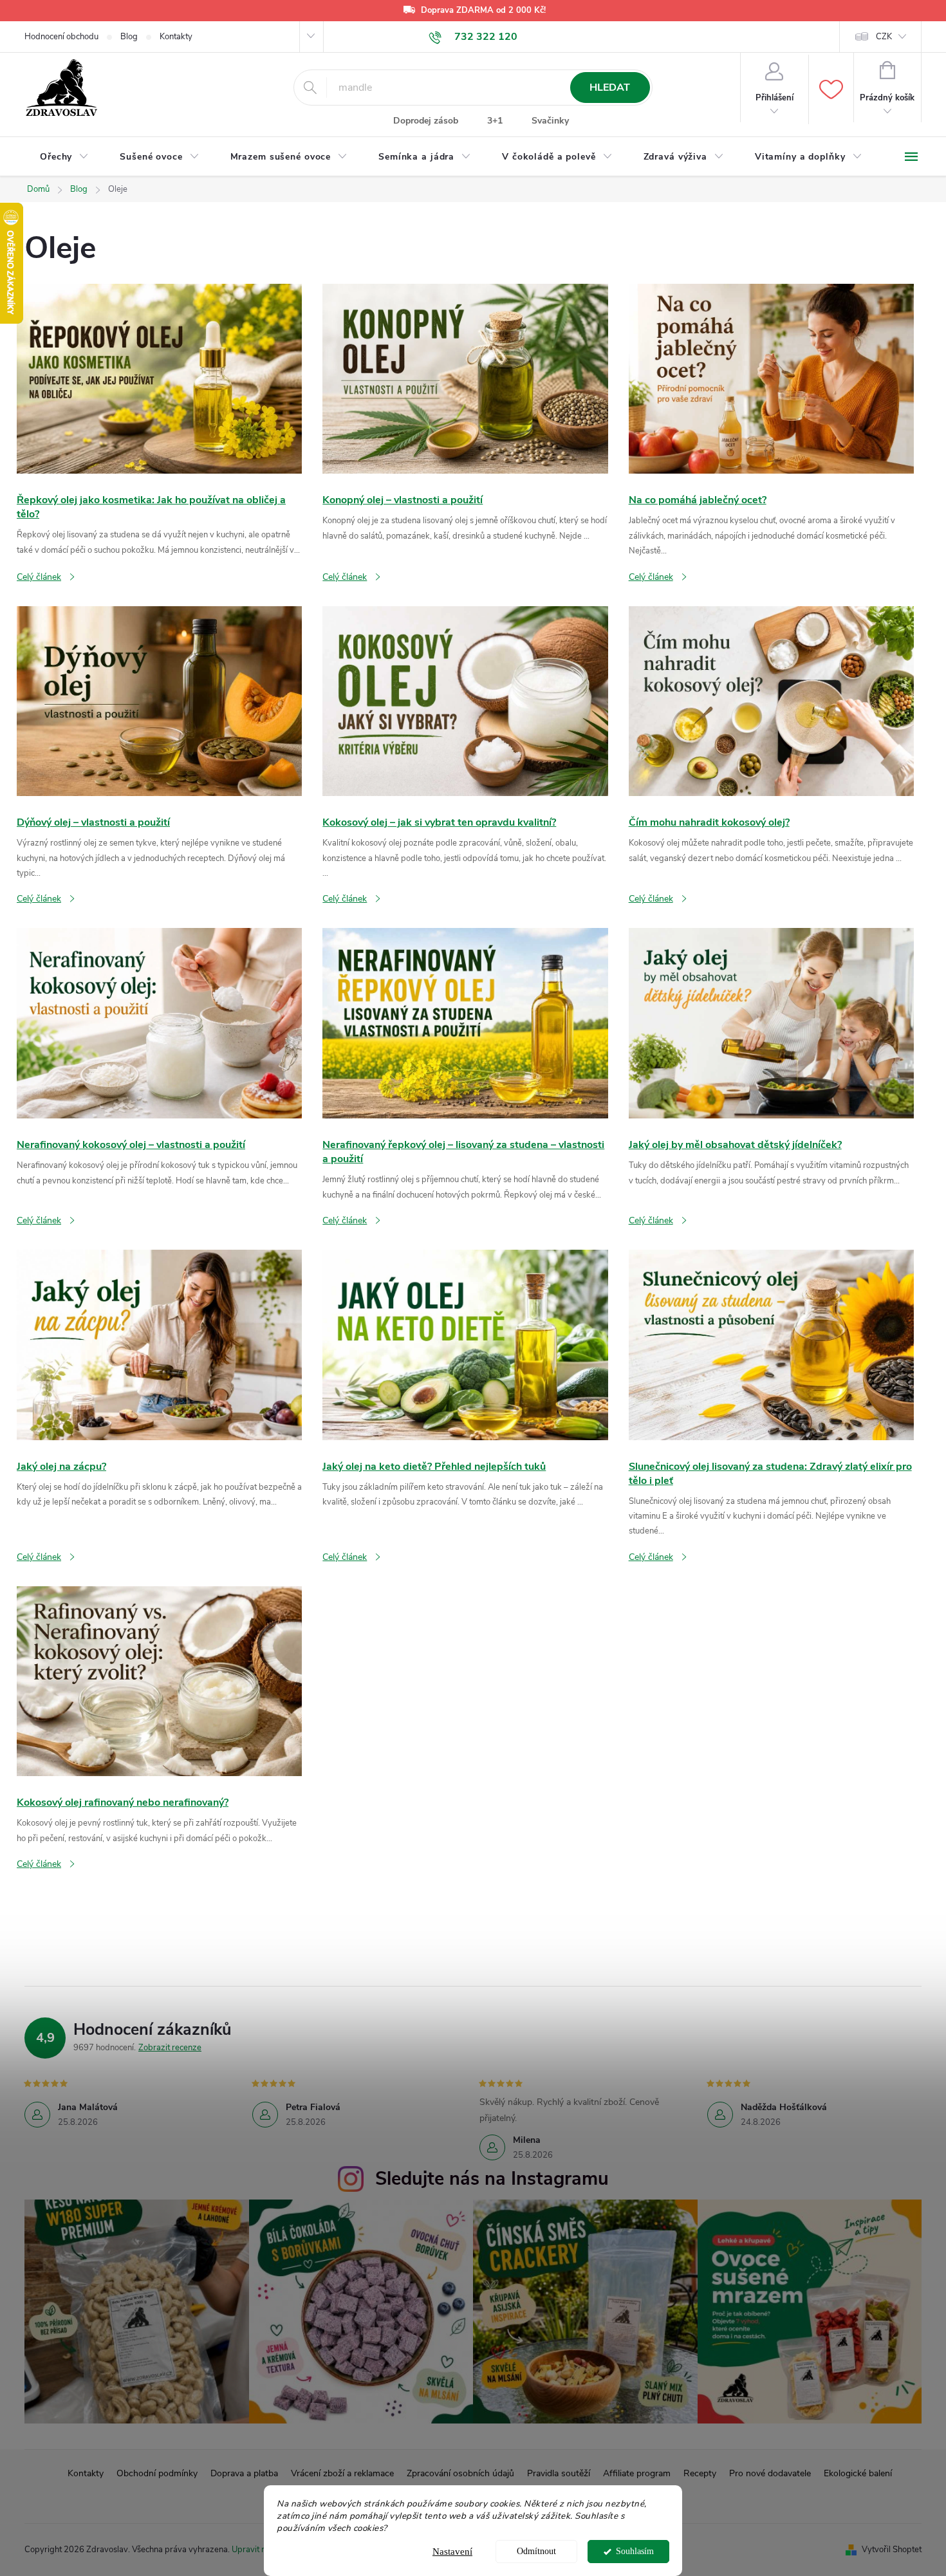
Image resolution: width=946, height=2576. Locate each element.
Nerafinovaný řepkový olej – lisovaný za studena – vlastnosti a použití (463, 1152)
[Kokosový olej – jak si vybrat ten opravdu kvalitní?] (465, 700)
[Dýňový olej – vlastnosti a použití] (159, 700)
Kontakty (176, 37)
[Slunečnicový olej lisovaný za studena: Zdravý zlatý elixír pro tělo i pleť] (771, 1344)
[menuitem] (64, 157)
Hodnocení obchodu (61, 37)
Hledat (610, 88)
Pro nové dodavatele (770, 2473)
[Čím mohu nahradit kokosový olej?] (771, 700)
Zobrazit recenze (170, 2048)
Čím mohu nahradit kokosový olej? (709, 822)
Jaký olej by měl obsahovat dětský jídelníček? (735, 1145)
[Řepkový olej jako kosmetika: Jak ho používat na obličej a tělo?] (159, 378)
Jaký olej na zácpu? (61, 1467)
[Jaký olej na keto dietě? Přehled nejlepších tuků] (465, 1344)
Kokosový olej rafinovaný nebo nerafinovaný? (123, 1802)
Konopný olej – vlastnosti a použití (403, 500)
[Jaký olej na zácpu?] (159, 1344)
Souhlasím (635, 2551)
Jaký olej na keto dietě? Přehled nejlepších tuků (434, 1467)
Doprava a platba (244, 2473)
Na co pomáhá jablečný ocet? (698, 500)
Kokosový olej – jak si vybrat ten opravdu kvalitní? (439, 822)
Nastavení (452, 2552)
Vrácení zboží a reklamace (342, 2473)
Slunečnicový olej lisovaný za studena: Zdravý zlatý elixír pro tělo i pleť (770, 1474)
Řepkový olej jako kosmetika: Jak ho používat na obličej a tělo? (151, 507)
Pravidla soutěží (559, 2473)
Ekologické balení (858, 2473)
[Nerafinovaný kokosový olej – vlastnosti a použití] (159, 1023)
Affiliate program (637, 2473)
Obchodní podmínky (157, 2473)
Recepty (700, 2473)
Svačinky (550, 121)
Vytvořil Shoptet (892, 2550)
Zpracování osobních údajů (460, 2473)
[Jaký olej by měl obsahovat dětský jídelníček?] (771, 1023)
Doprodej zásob (426, 121)
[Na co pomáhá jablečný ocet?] (771, 378)
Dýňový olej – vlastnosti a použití (93, 822)
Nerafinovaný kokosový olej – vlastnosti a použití (131, 1145)
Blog (129, 37)
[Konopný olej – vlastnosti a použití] (465, 378)
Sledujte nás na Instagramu (492, 2179)
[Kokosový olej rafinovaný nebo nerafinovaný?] (159, 1681)
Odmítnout (536, 2551)
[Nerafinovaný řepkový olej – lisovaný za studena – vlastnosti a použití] (465, 1023)
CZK (884, 37)
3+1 (495, 121)
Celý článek (39, 577)
